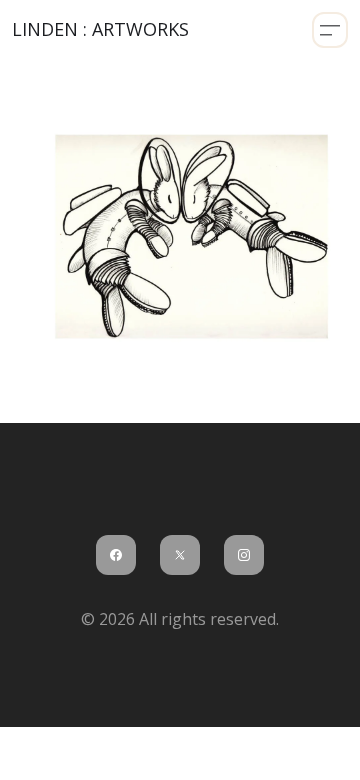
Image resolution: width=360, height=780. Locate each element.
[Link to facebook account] (116, 555)
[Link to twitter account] (180, 555)
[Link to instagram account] (244, 555)
